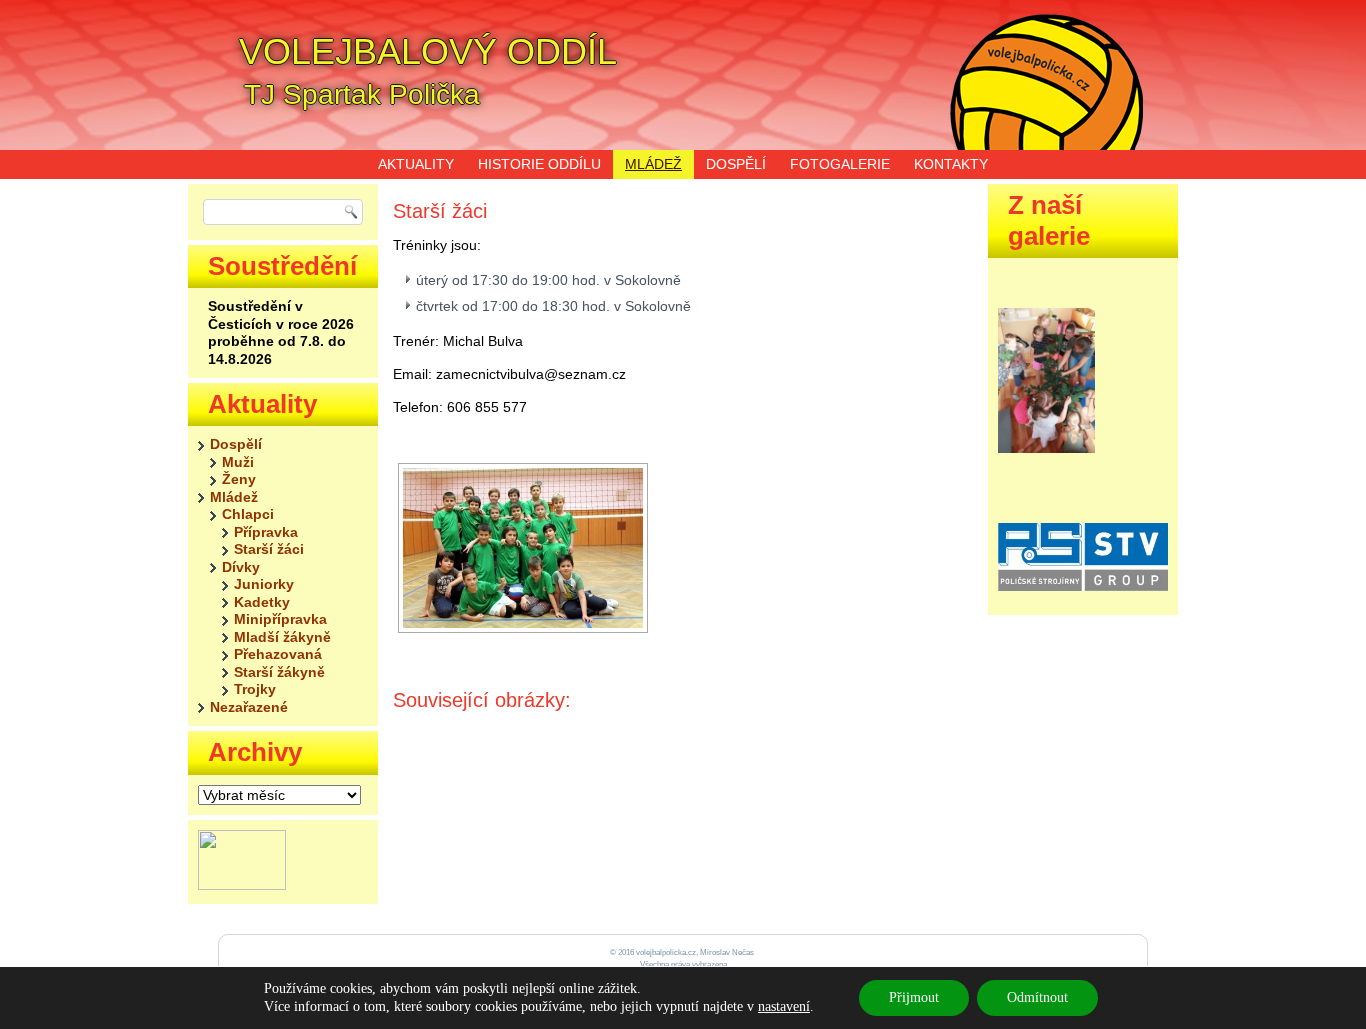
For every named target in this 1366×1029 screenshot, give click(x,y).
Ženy (239, 479)
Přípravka (266, 532)
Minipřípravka (280, 619)
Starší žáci (269, 549)
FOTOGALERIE (840, 164)
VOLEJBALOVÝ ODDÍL (428, 51)
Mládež (234, 497)
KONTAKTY (951, 164)
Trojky (255, 689)
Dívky (241, 567)
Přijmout (914, 997)
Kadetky (262, 602)
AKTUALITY (416, 164)
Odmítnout (1037, 997)
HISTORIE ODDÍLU (539, 164)
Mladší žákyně (282, 637)
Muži (238, 462)
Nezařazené (249, 707)
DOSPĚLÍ (736, 164)
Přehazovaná (278, 654)
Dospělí (236, 444)
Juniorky (264, 584)
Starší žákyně (279, 672)
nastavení (784, 1006)
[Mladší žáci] (523, 548)
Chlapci (248, 514)
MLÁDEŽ (653, 164)
